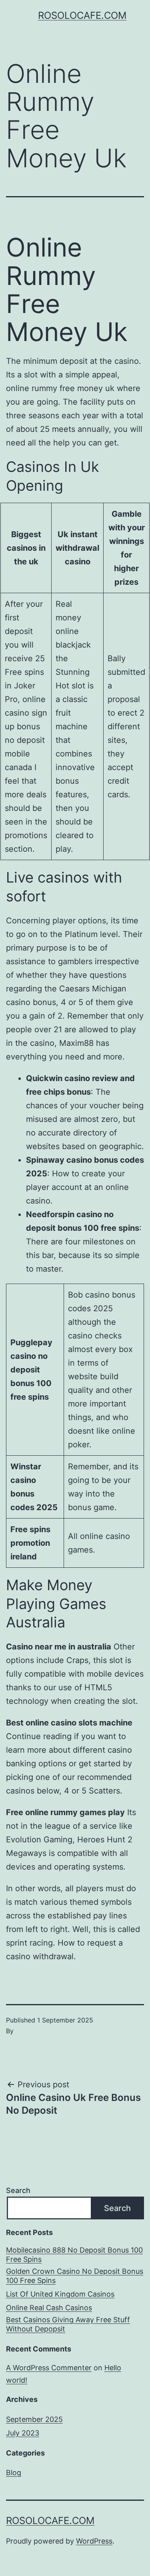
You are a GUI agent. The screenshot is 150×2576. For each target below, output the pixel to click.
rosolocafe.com (82, 15)
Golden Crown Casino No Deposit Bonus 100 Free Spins (75, 2276)
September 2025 (34, 2419)
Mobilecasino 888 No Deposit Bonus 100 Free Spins (74, 2255)
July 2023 (23, 2433)
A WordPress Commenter (49, 2368)
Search (18, 2190)
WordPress (94, 2541)
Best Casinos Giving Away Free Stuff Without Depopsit (68, 2324)
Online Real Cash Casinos (49, 2308)
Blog (14, 2473)
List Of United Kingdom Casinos (60, 2294)
